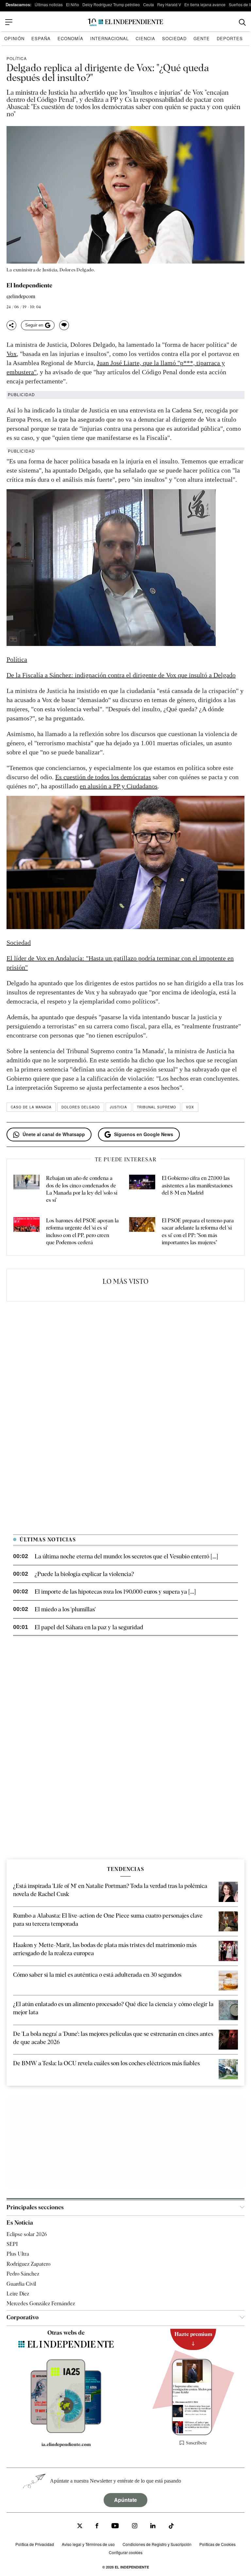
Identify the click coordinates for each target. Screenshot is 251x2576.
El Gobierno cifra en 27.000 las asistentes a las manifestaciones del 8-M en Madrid (197, 1185)
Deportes (230, 38)
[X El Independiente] (80, 2527)
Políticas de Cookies (218, 2544)
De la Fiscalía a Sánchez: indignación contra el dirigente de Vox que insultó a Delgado (121, 675)
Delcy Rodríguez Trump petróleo (111, 4)
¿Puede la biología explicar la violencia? (84, 1574)
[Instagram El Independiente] (135, 2527)
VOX (190, 1107)
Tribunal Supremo (157, 1107)
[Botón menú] (9, 22)
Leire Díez (18, 2294)
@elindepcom (21, 297)
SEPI (12, 2244)
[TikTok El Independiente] (171, 2527)
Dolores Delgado (81, 1107)
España (41, 38)
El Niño (73, 4)
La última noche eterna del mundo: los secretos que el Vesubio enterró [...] (126, 1556)
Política (17, 58)
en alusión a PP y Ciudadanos (119, 786)
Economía (70, 38)
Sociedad (174, 38)
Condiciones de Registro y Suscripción (157, 2544)
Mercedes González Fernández (41, 2303)
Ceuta (149, 4)
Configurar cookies (126, 2552)
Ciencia (145, 38)
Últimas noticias (49, 4)
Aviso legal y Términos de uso (88, 2544)
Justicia (118, 1107)
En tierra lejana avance (205, 4)
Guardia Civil (21, 2284)
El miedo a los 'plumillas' (65, 1609)
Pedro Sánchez (23, 2274)
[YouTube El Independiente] (115, 2527)
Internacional (109, 38)
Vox (12, 354)
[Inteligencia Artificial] (66, 2431)
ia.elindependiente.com (66, 2444)
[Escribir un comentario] (64, 325)
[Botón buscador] (242, 22)
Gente (202, 38)
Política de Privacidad (35, 2544)
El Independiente (29, 285)
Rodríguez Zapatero (28, 2264)
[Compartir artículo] (11, 325)
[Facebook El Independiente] (97, 2527)
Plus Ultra (18, 2254)
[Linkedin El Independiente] (153, 2527)
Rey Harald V (169, 4)
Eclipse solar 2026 (27, 2234)
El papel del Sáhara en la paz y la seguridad (89, 1627)
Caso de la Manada (31, 1107)
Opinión (14, 38)
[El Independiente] (125, 22)
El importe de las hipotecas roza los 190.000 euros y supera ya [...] (115, 1592)
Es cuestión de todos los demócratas (103, 777)
